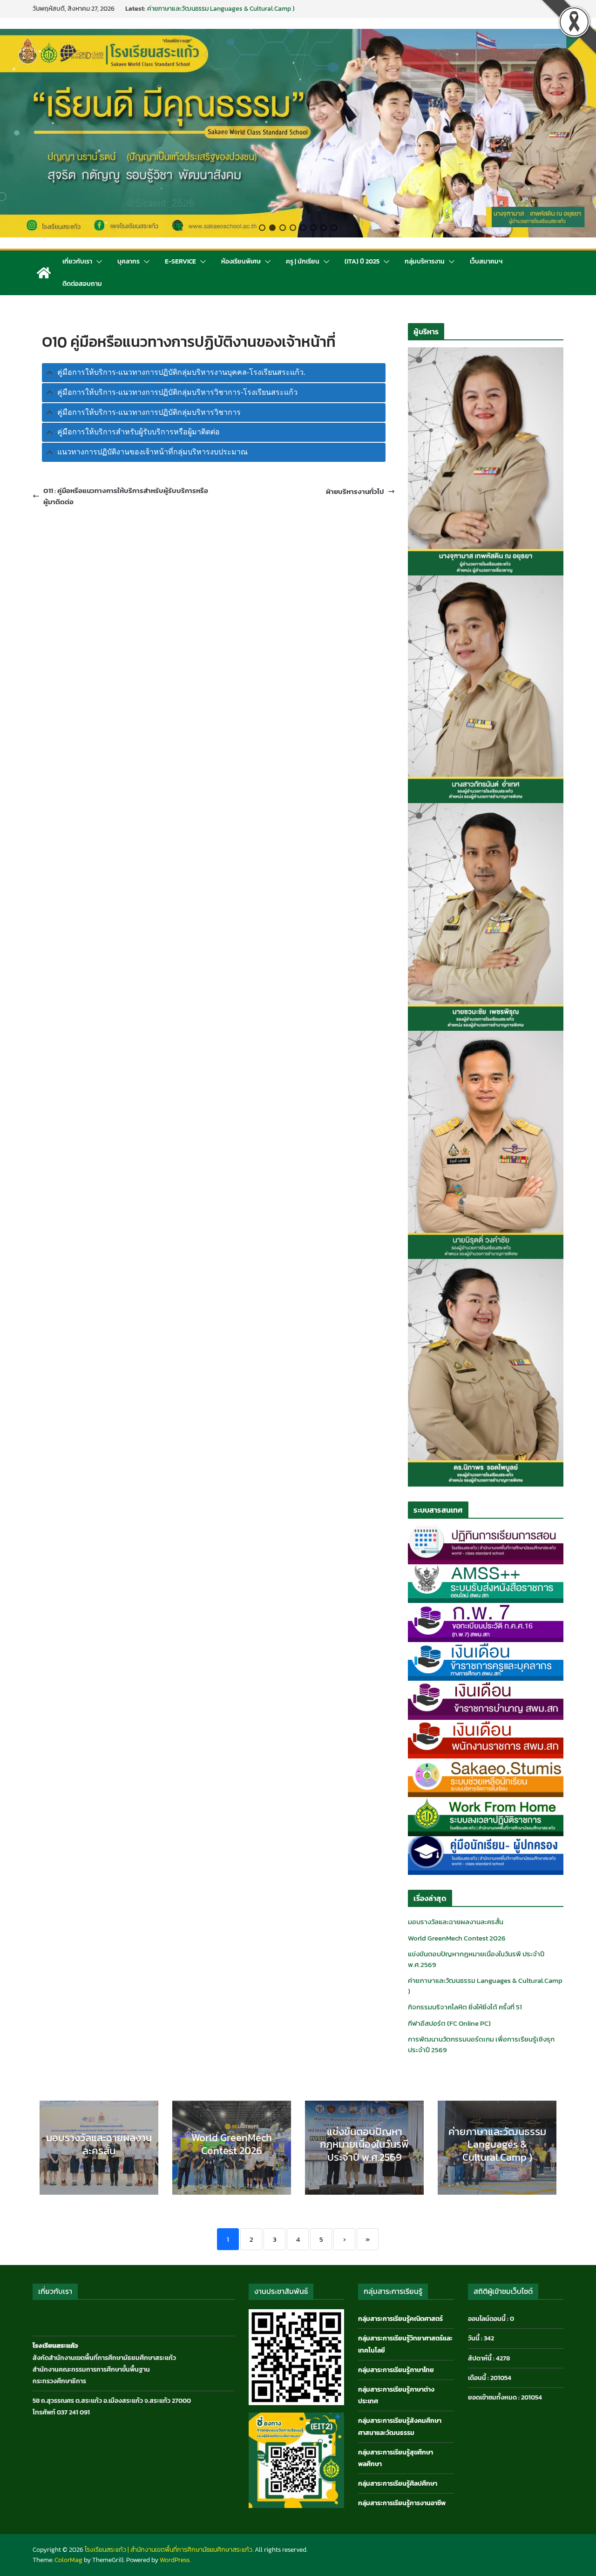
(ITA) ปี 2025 (362, 261)
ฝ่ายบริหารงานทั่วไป (355, 491)
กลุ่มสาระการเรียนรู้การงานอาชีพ (402, 2503)
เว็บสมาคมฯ (486, 261)
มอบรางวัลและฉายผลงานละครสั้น (456, 1922)
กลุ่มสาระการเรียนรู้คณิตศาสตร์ (400, 2319)
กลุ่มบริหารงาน (425, 261)
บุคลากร (129, 261)
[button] (262, 228)
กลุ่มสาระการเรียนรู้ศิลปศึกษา (398, 2484)
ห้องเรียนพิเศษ (241, 261)
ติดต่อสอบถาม (82, 284)
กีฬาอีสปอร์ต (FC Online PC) (449, 2023)
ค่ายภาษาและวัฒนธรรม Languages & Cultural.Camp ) (485, 1986)
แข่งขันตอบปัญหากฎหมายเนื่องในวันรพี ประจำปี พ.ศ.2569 (223, 9)
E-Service (180, 261)
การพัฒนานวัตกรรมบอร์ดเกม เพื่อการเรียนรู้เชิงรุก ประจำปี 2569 (481, 2044)
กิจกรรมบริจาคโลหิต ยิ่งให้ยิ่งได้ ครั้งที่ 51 (465, 2007)
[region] (298, 133)
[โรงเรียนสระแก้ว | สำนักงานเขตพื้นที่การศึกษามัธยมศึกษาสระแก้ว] (44, 273)
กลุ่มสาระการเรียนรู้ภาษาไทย (396, 2370)
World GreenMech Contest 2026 (457, 1938)
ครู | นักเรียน (303, 261)
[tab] (214, 373)
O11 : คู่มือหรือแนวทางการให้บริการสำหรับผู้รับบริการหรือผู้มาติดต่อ (126, 496)
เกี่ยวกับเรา (77, 261)
